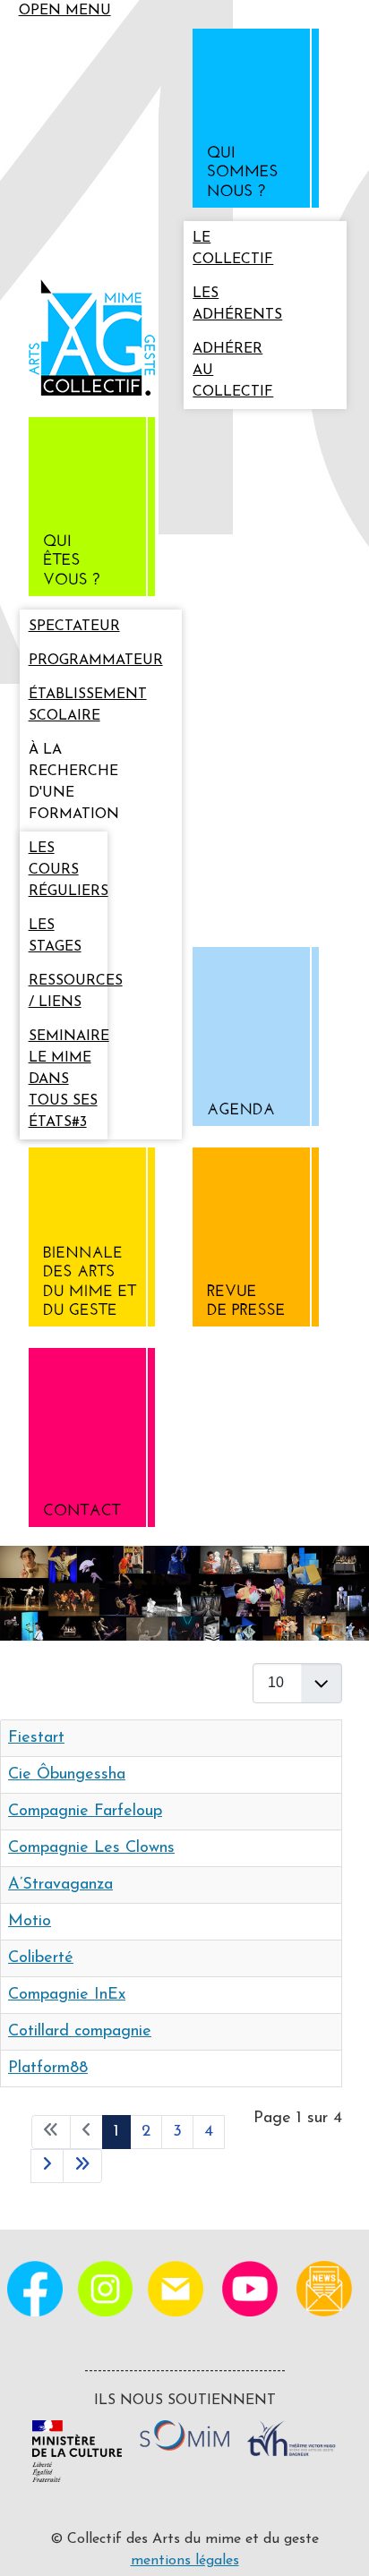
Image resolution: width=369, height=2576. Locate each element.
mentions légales (185, 2561)
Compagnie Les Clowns (91, 1848)
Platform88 (48, 2068)
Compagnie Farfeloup (85, 1812)
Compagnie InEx (67, 1995)
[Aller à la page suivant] (47, 2166)
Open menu (65, 11)
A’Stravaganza (60, 1885)
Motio (30, 1922)
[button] (265, 122)
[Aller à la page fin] (82, 2166)
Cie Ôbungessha (67, 1775)
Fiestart (36, 1738)
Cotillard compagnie (80, 2032)
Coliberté (41, 1958)
